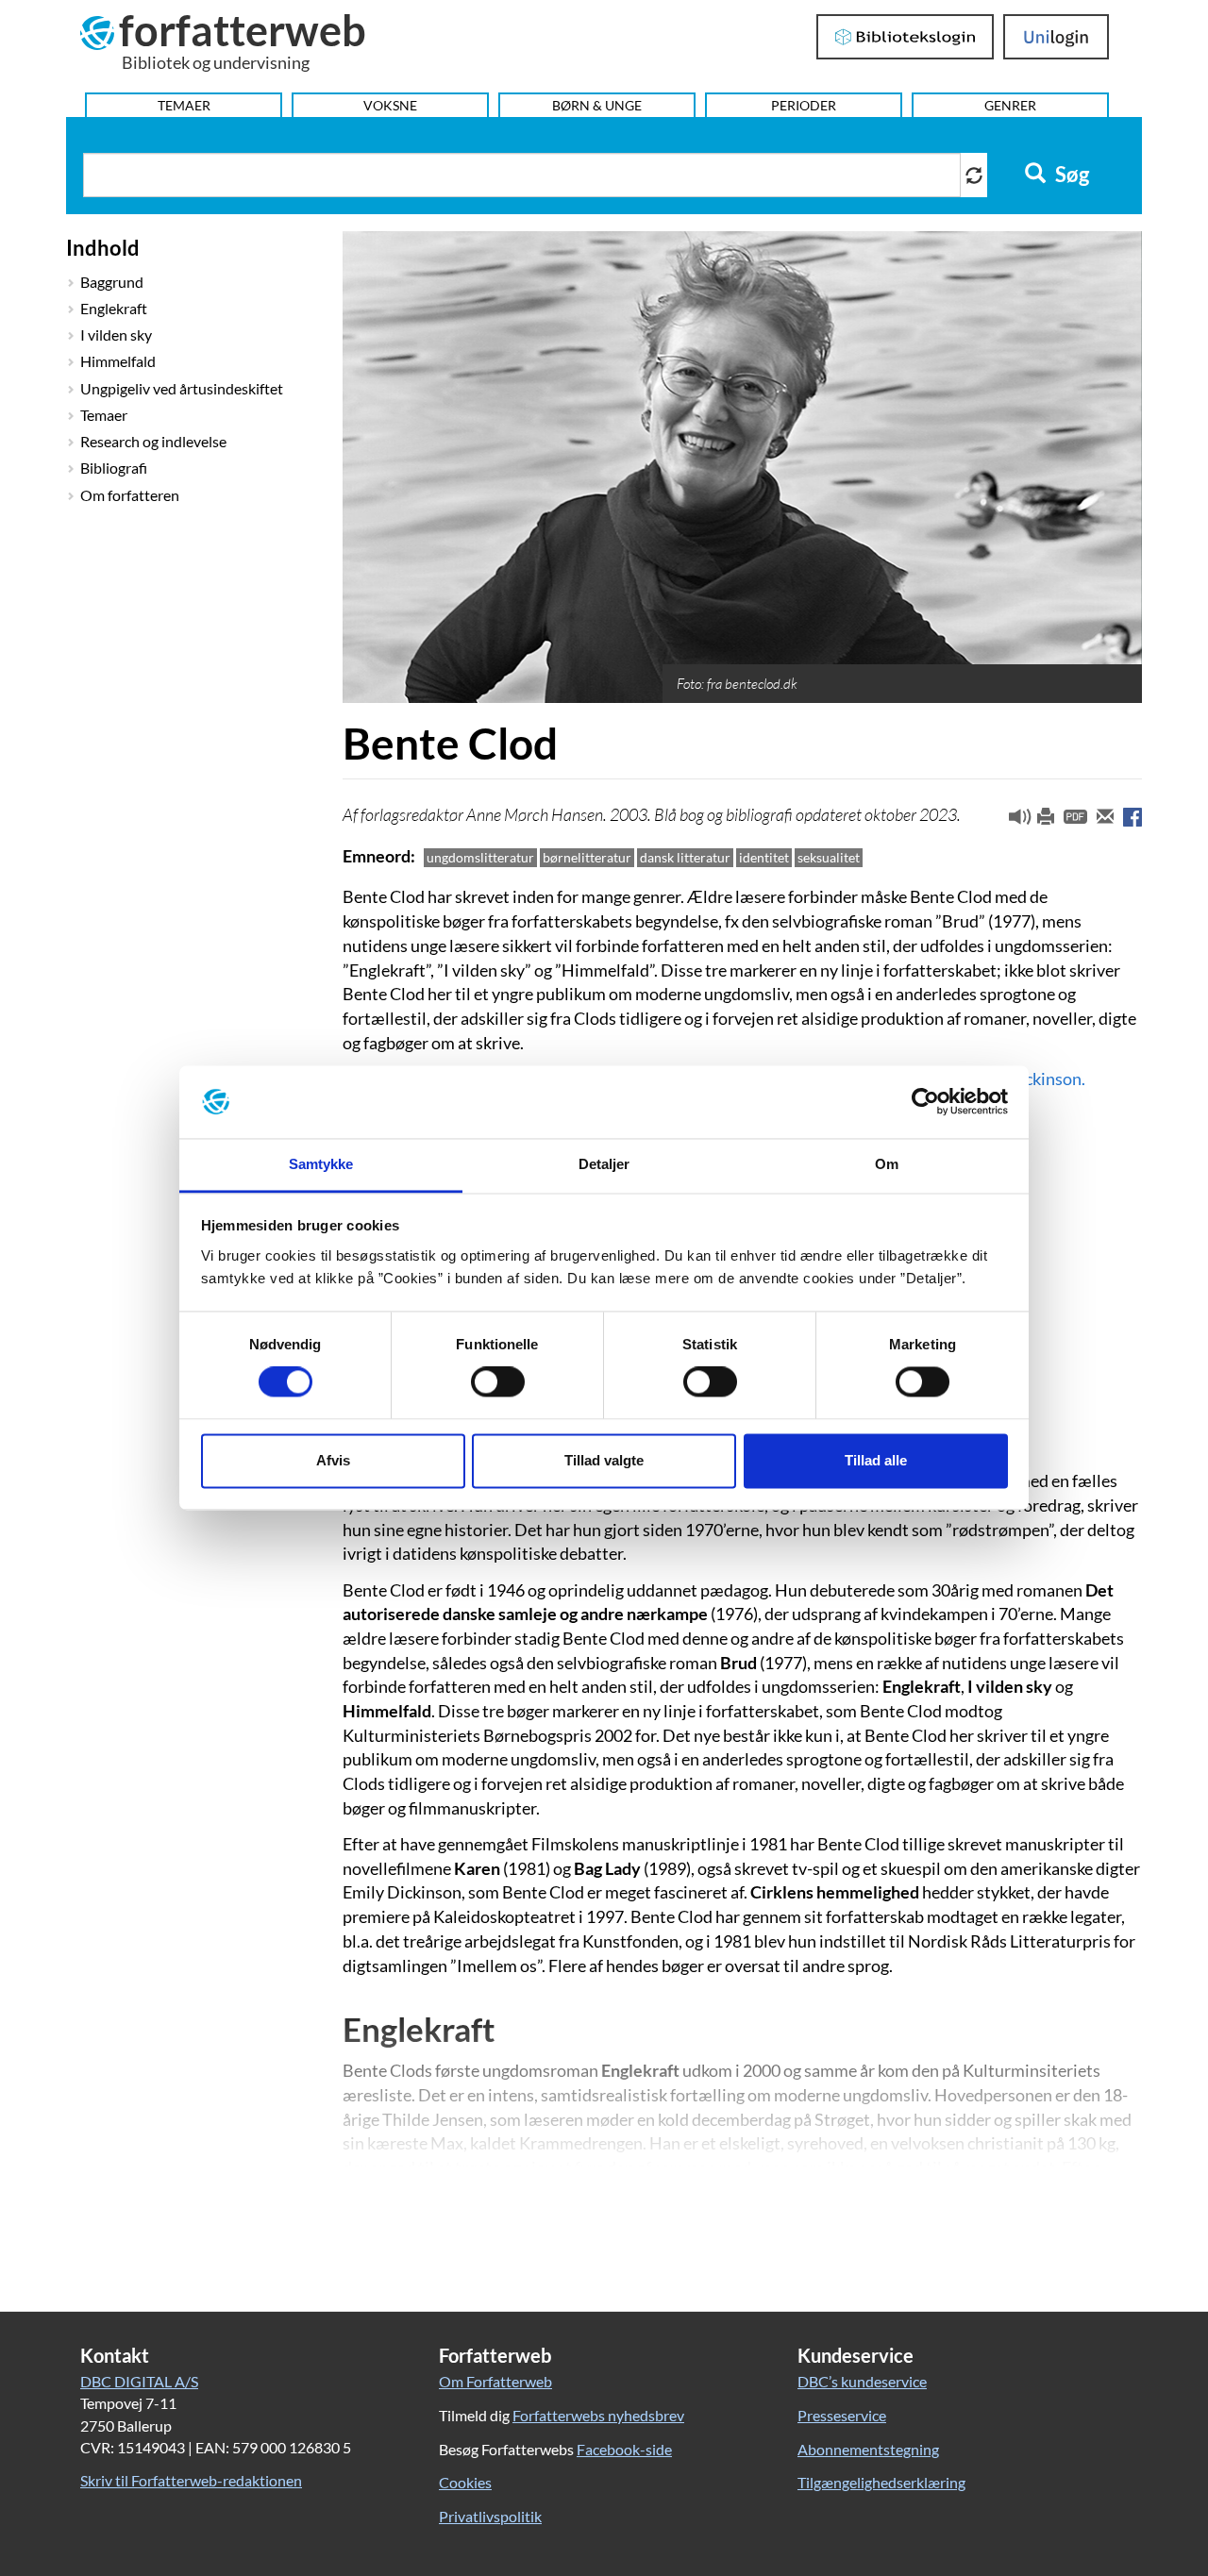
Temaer (184, 105)
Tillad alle (876, 1460)
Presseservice (842, 2415)
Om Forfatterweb (495, 2381)
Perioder (804, 105)
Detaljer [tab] (604, 1164)
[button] (1013, 821)
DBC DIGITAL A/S (139, 2381)
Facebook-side (624, 2449)
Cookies (465, 2482)
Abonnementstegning (868, 2449)
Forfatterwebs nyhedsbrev (598, 2415)
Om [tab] (887, 1164)
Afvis (333, 1460)
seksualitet (829, 857)
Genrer (1010, 105)
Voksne (390, 105)
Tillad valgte (604, 1460)
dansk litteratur (685, 857)
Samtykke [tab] (321, 1164)
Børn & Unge (597, 105)
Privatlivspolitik (490, 2516)
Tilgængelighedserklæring (881, 2482)
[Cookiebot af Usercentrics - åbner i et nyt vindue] (925, 1102)
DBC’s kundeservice (862, 2381)
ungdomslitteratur (480, 857)
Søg (1070, 175)
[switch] (498, 1382)
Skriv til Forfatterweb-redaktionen (191, 2480)
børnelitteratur (587, 857)
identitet (764, 857)
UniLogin (1057, 37)
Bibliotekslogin (906, 37)
